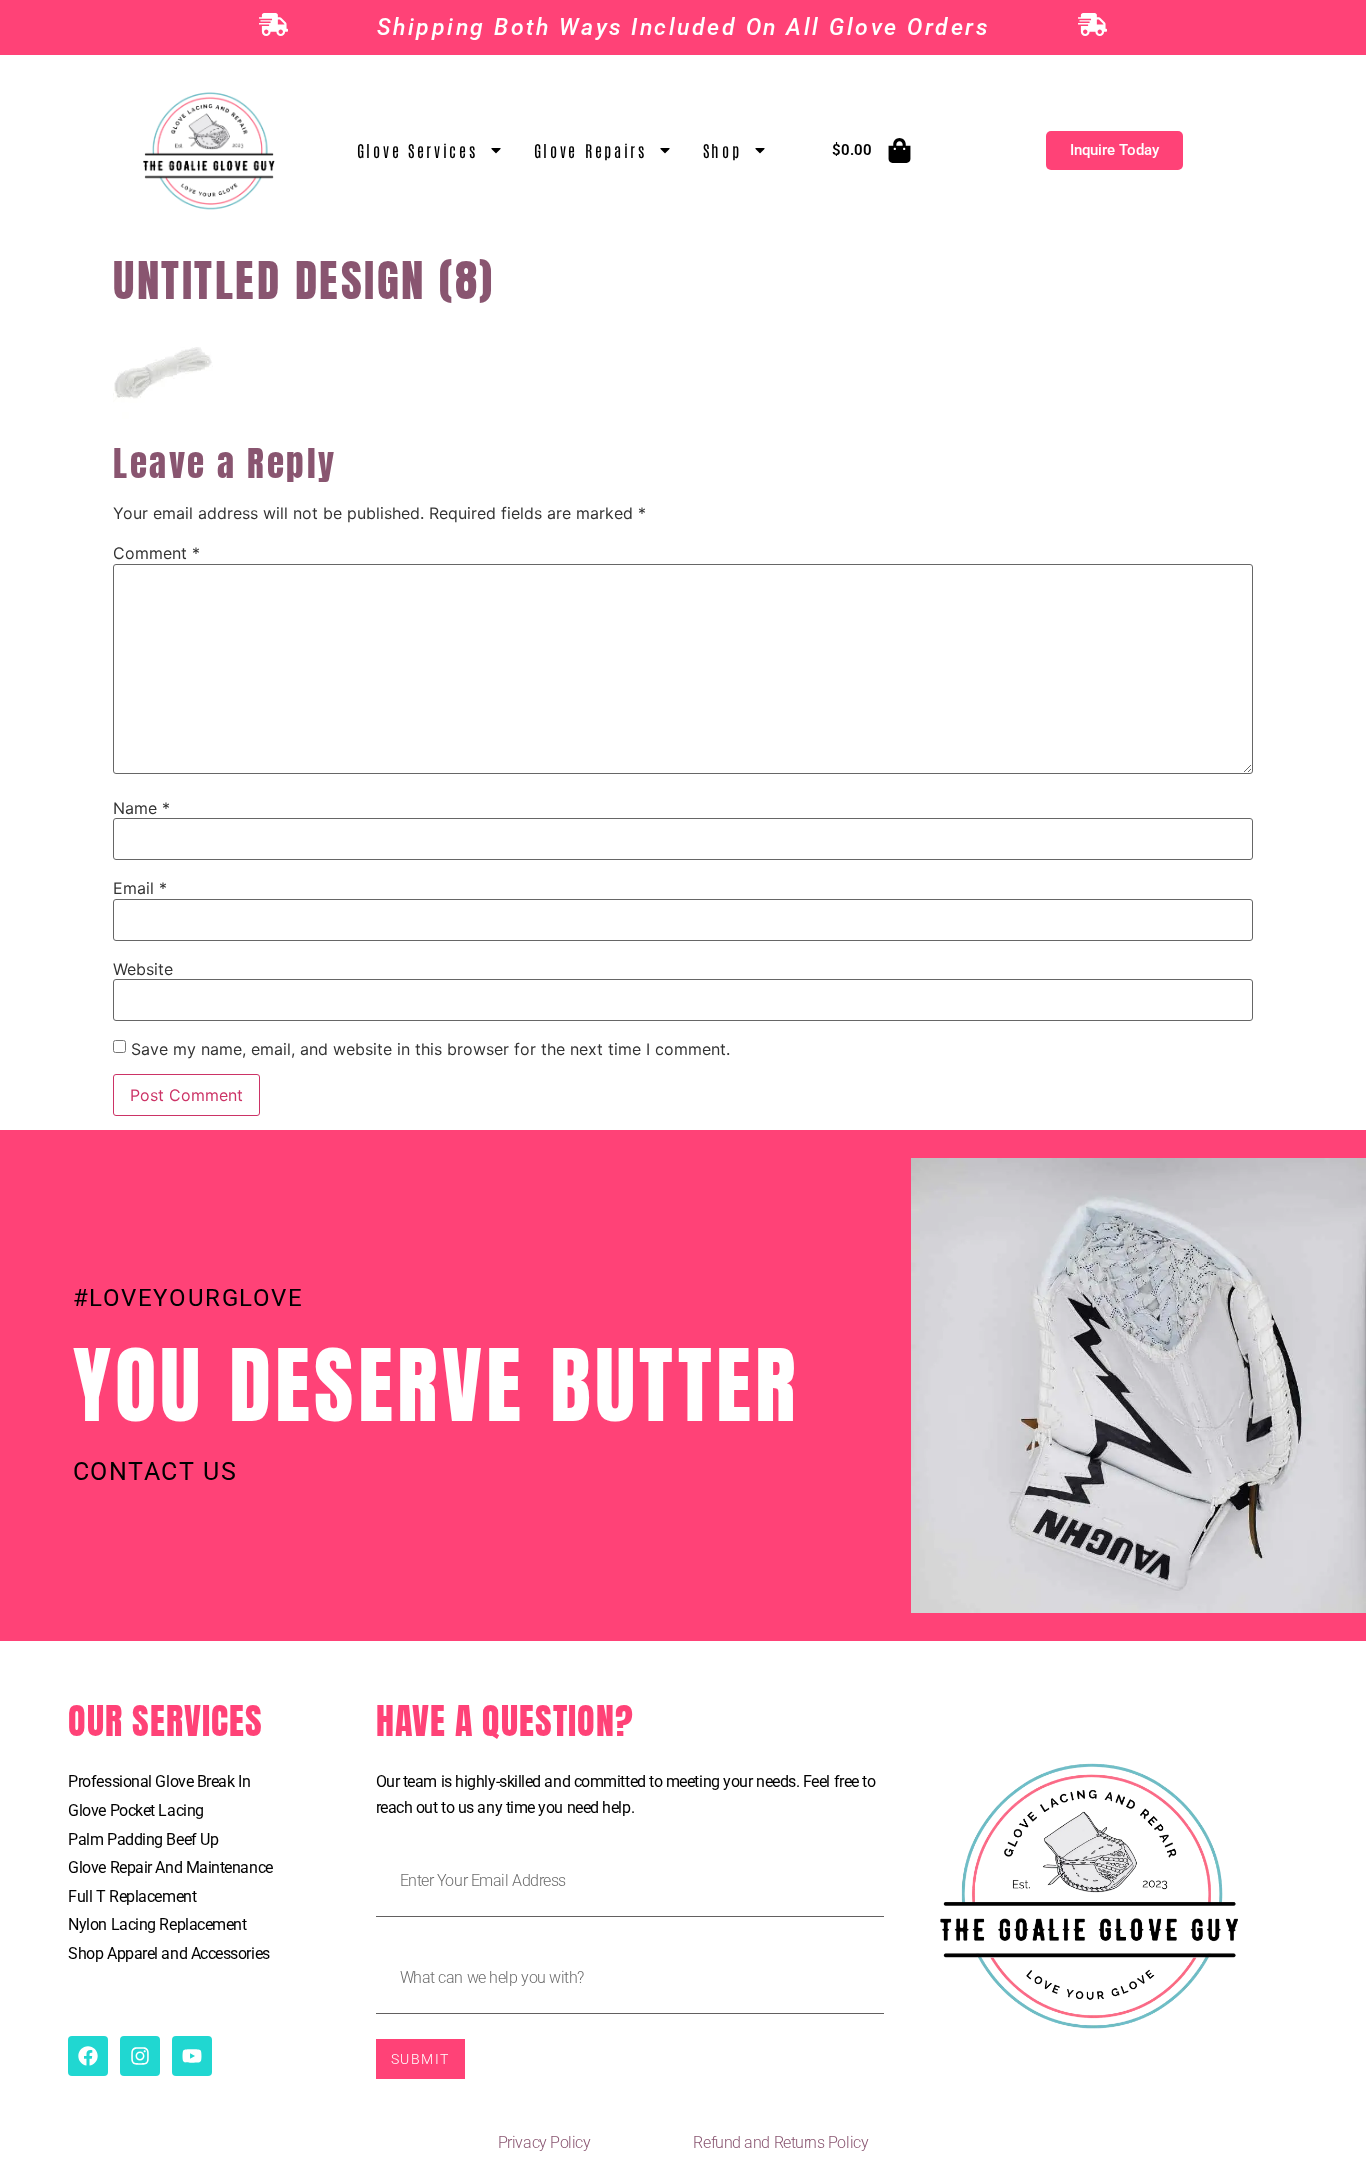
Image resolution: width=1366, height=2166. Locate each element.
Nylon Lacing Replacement (157, 1924)
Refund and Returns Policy (780, 2142)
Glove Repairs (590, 150)
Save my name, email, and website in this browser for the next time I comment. (430, 1049)
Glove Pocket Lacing (135, 1810)
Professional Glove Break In (159, 1781)
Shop (722, 150)
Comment (156, 553)
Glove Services (417, 150)
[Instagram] (140, 2056)
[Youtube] (192, 2056)
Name (141, 808)
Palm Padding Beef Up (143, 1839)
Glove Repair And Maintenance (170, 1867)
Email (140, 888)
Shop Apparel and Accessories (168, 1953)
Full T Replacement (132, 1896)
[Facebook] (88, 2056)
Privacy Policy (544, 2142)
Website (143, 969)
